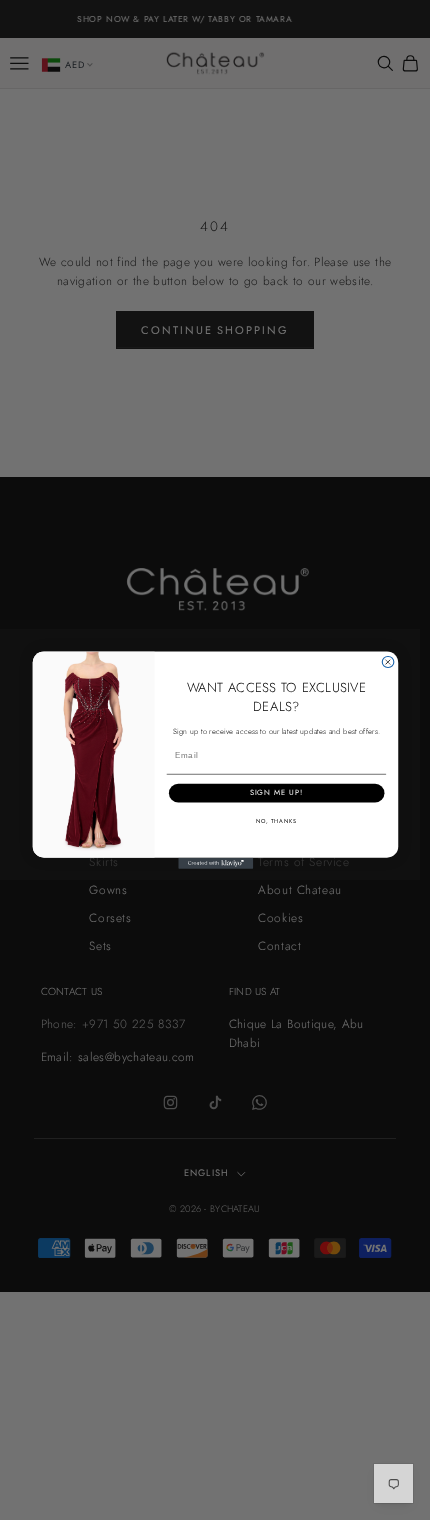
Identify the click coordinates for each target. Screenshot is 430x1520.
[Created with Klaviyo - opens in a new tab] (215, 862)
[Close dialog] (387, 661)
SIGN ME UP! (275, 792)
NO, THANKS (276, 821)
